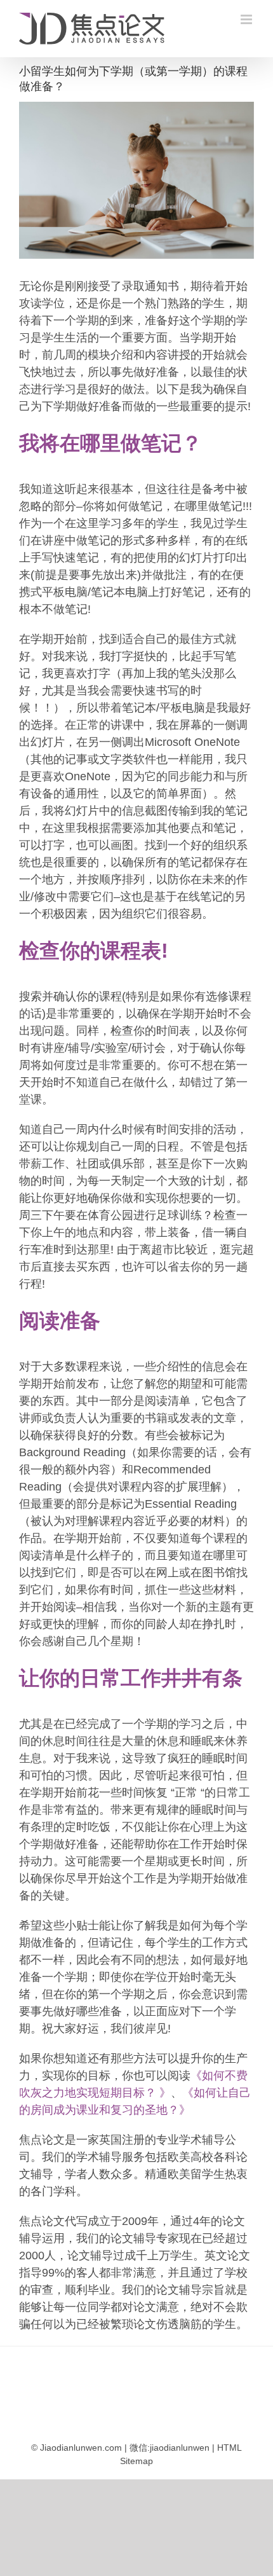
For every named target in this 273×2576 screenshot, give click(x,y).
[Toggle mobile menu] (247, 19)
